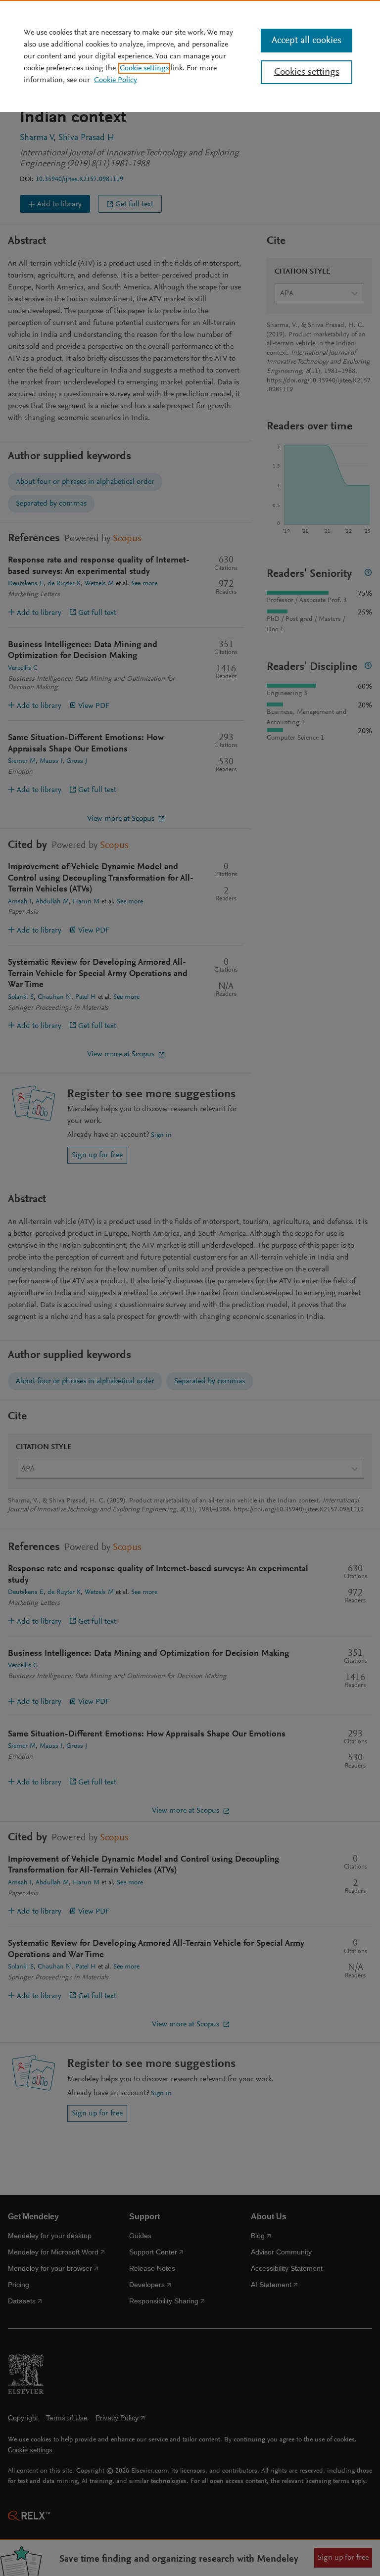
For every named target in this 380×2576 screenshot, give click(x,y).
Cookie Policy (116, 80)
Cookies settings (307, 72)
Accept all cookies (307, 41)
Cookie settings (144, 68)
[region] (190, 56)
